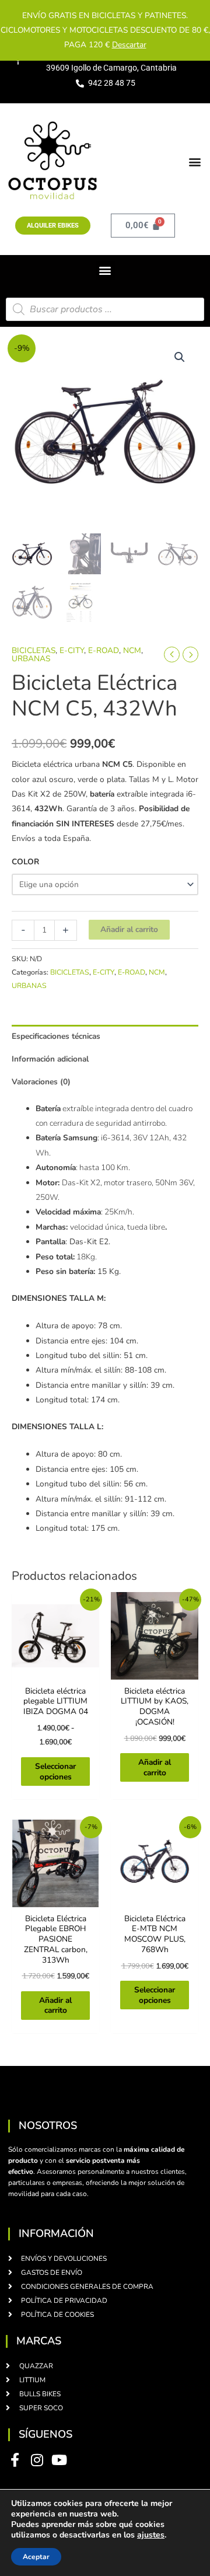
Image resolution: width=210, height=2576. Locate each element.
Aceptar (36, 2557)
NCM (132, 650)
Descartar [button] (129, 45)
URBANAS (31, 659)
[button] (195, 161)
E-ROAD (104, 650)
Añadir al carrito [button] (155, 1767)
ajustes (151, 2535)
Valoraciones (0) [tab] (41, 1082)
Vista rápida (56, 1671)
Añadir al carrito (129, 929)
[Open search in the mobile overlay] (105, 309)
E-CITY (72, 650)
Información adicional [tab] (50, 1059)
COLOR (25, 862)
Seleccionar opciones (55, 1772)
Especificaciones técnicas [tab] (56, 1036)
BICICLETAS (34, 650)
